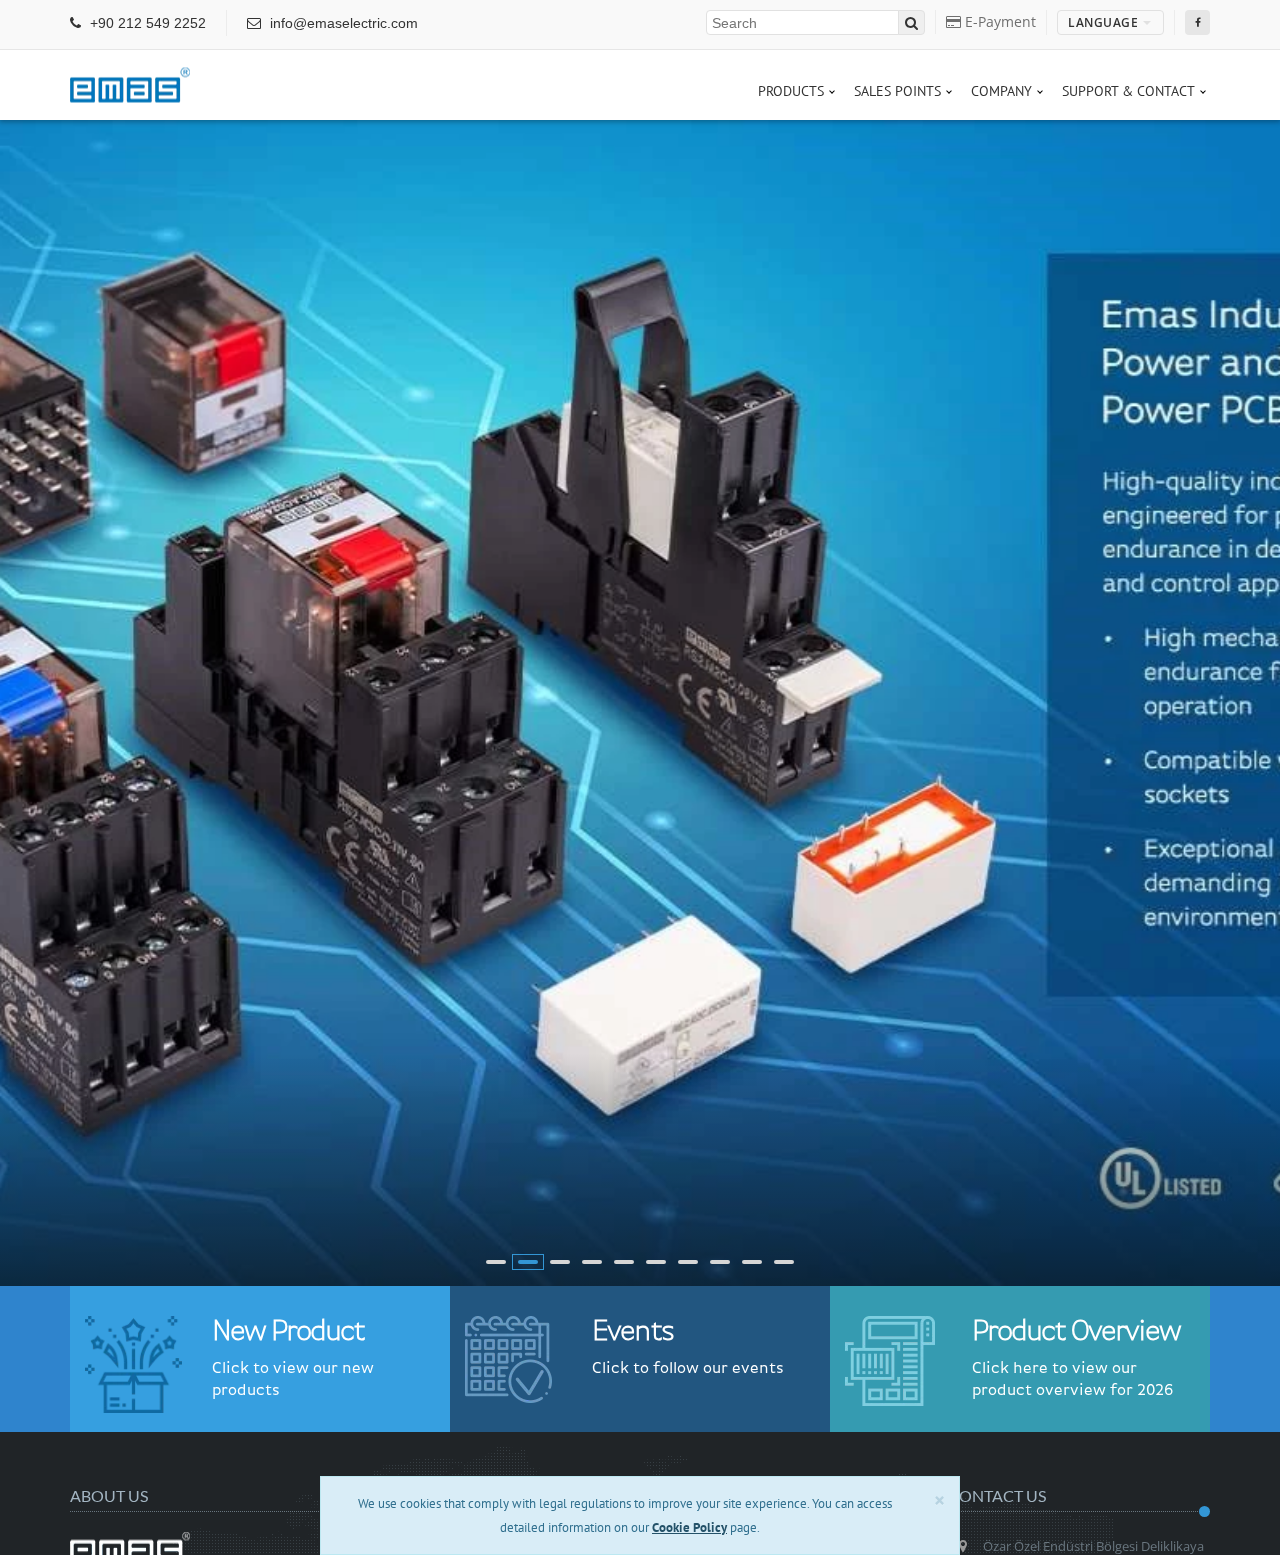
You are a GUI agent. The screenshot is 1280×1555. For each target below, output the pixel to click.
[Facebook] (1197, 22)
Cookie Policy (689, 1527)
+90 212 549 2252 (146, 23)
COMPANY (1001, 91)
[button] (496, 1262)
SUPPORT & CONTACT (1128, 91)
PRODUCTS (791, 91)
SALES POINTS (897, 91)
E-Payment (998, 21)
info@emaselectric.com (342, 23)
